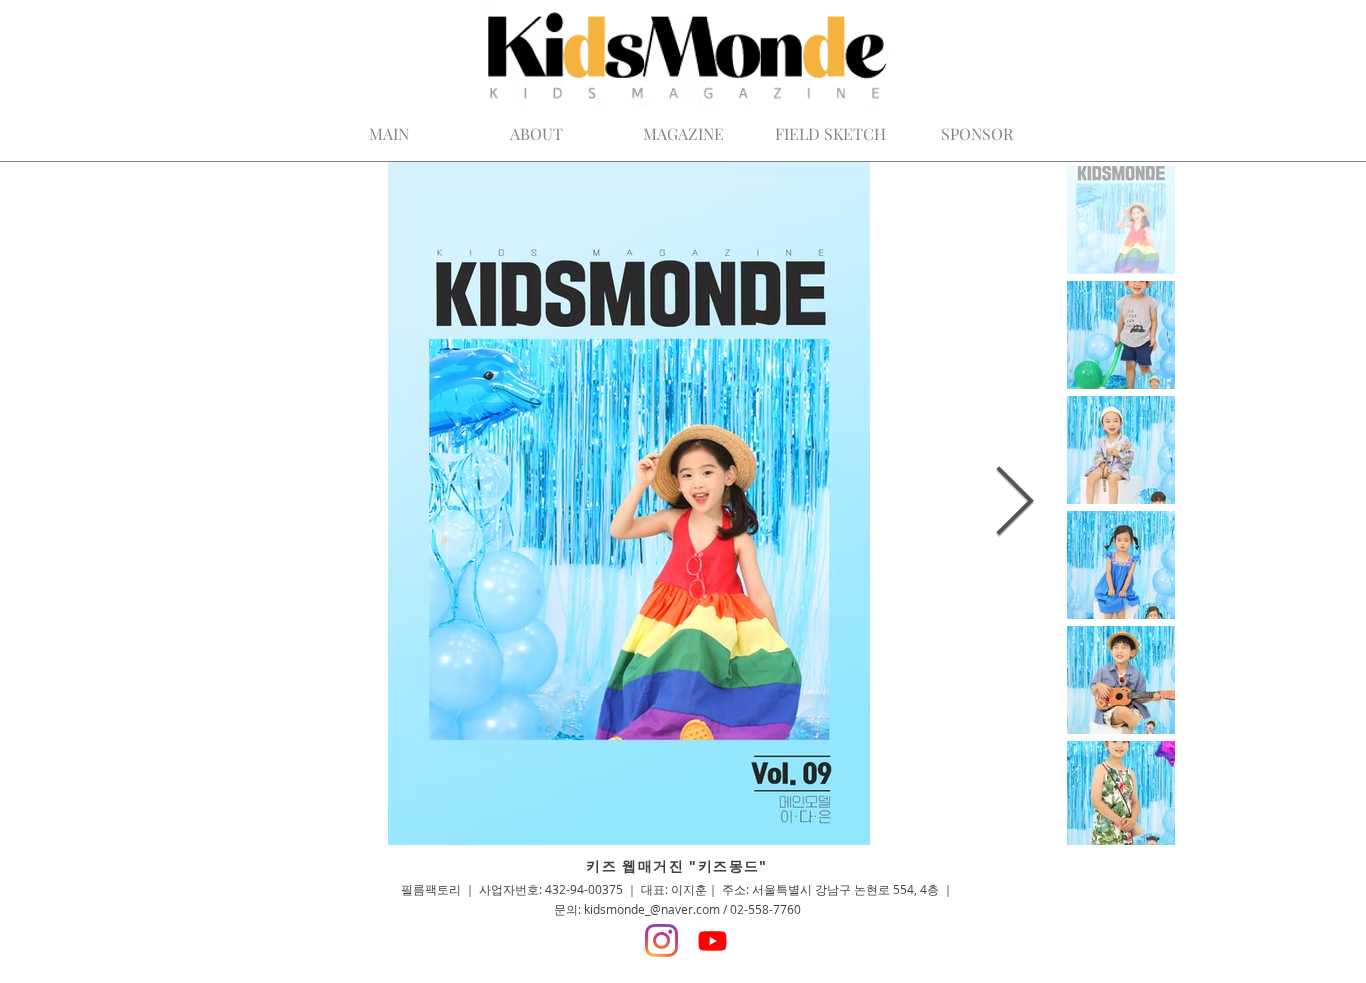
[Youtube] (712, 940)
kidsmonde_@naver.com (652, 909)
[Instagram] (661, 940)
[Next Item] (1015, 503)
